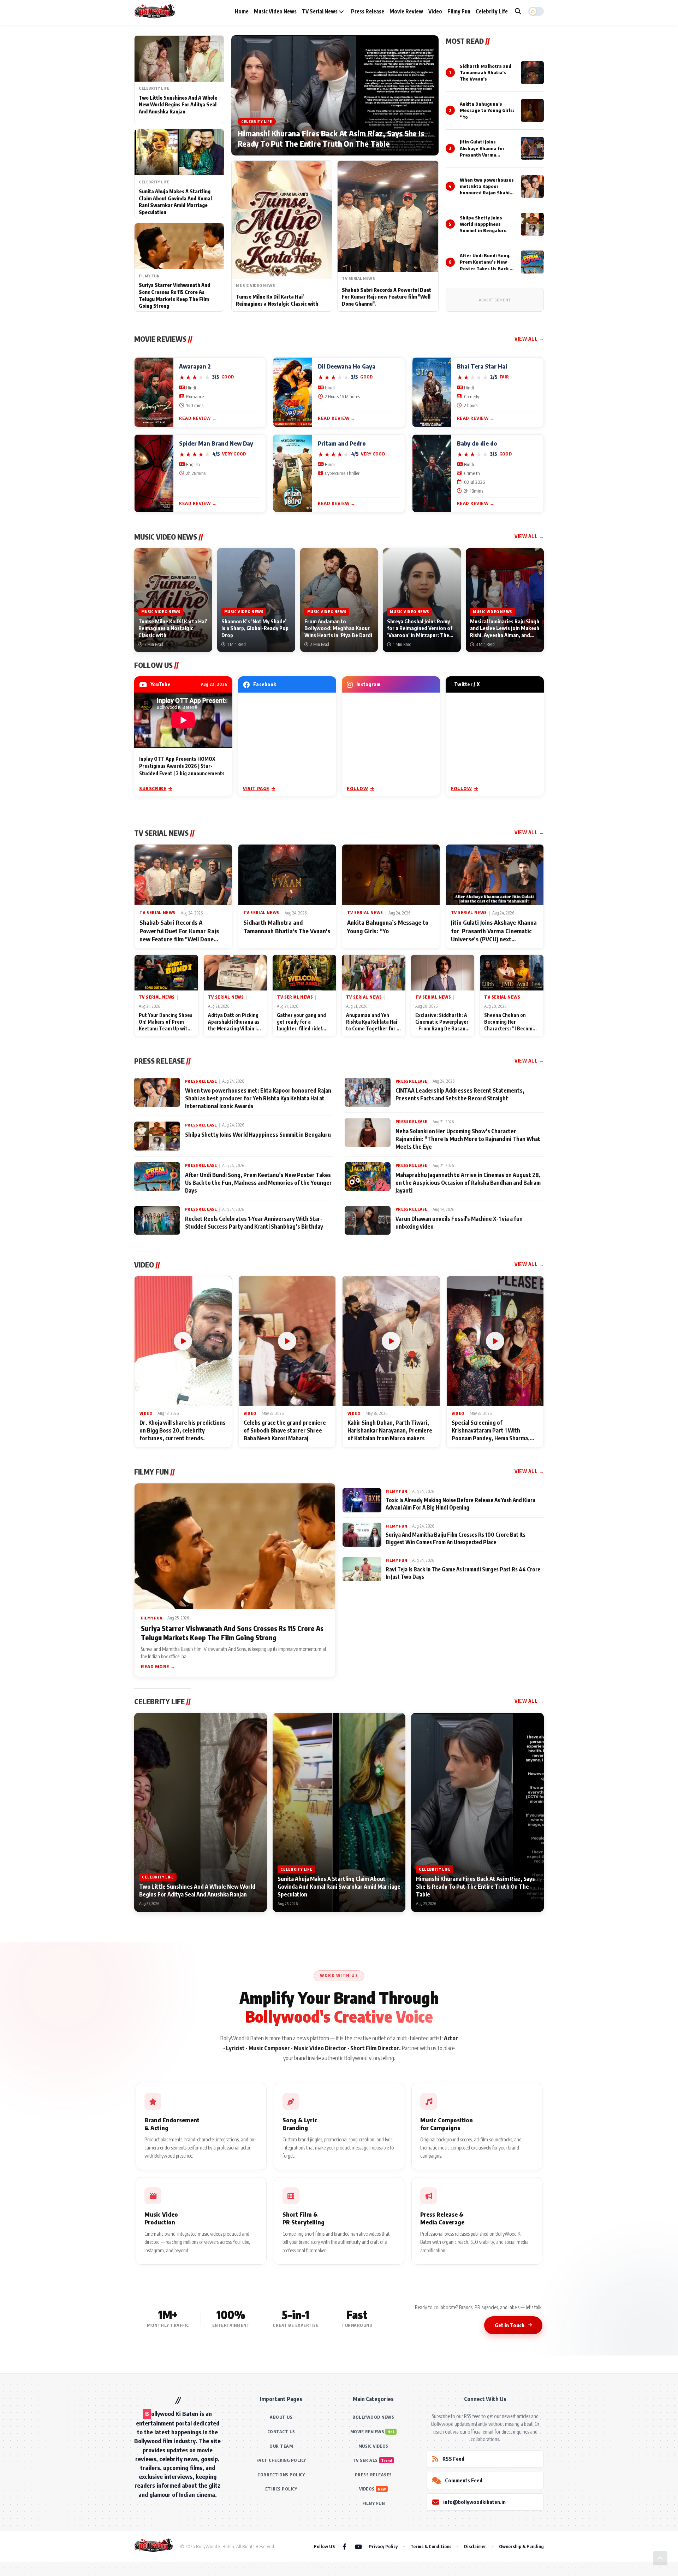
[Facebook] (344, 2546)
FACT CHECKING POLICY (281, 2460)
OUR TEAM (281, 2446)
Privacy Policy (383, 2546)
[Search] (518, 11)
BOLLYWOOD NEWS (373, 2417)
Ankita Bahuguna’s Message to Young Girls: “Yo (487, 110)
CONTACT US (281, 2432)
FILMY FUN (374, 2503)
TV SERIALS (365, 2460)
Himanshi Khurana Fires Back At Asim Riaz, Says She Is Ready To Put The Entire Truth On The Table (331, 139)
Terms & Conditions (431, 2546)
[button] (536, 11)
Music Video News (275, 11)
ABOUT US (281, 2417)
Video (435, 11)
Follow (358, 788)
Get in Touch (510, 2325)
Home (242, 11)
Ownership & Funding (521, 2546)
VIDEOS (367, 2489)
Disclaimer (475, 2546)
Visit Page (256, 788)
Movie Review (406, 11)
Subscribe (153, 788)
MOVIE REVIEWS (367, 2432)
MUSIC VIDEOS (373, 2446)
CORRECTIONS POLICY (281, 2475)
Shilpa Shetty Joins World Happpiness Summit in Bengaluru (483, 224)
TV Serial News (320, 11)
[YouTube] (358, 2546)
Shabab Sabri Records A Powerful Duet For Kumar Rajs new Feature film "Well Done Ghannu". (386, 297)
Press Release (368, 11)
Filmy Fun (459, 11)
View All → (529, 339)
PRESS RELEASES (373, 2475)
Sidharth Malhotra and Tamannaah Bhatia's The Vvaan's (486, 72)
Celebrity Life (492, 11)
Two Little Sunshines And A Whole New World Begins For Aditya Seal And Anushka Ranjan (178, 105)
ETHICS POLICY (281, 2489)
